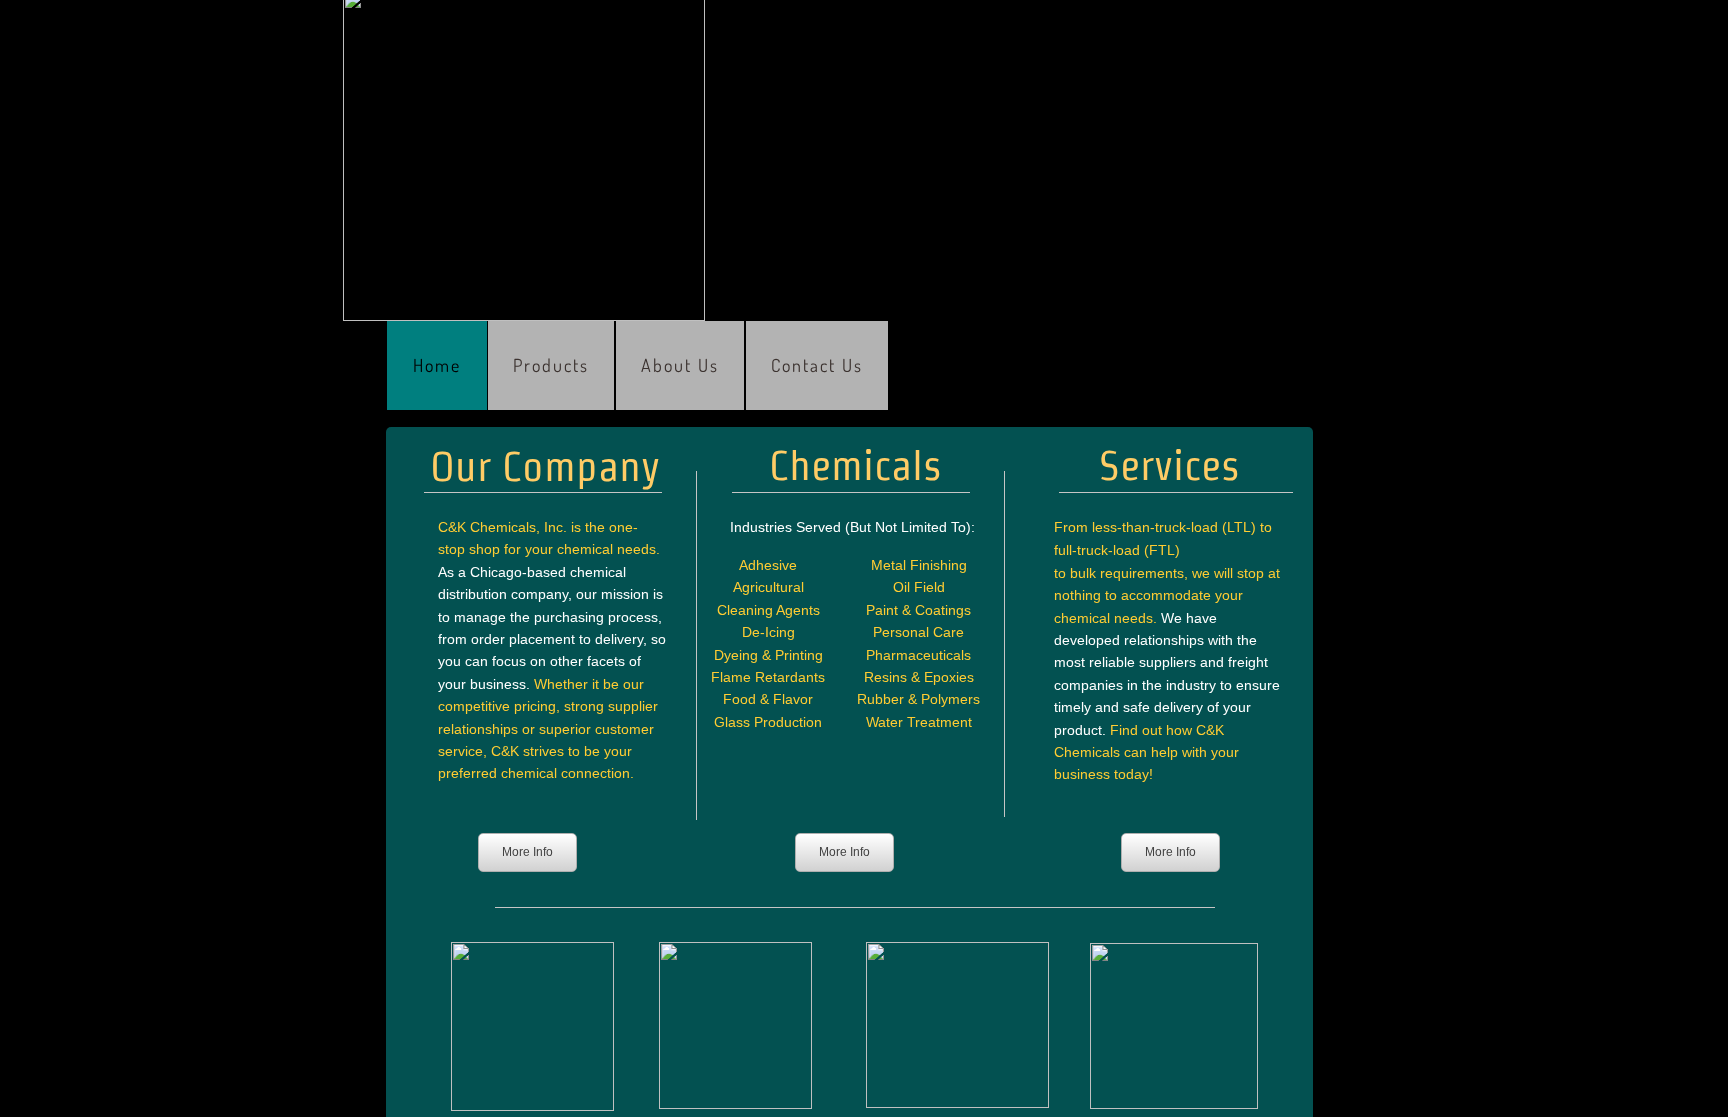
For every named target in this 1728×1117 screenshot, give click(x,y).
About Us (680, 365)
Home (437, 365)
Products (551, 365)
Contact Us (817, 365)
